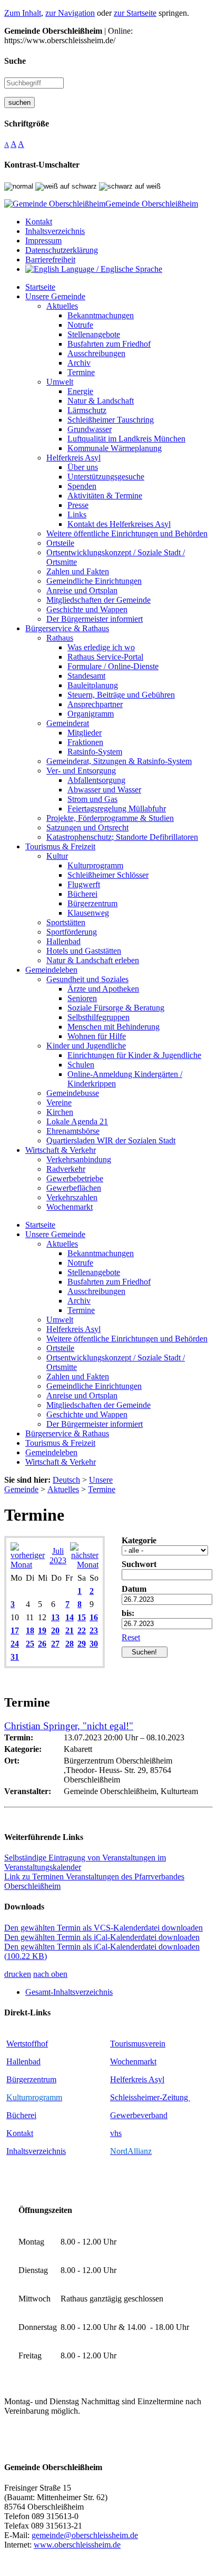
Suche (15, 61)
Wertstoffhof (27, 2044)
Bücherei (21, 2115)
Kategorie (139, 1540)
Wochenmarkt (133, 2061)
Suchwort (139, 1564)
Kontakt (20, 2133)
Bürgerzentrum (31, 2079)
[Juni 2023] (28, 1565)
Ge (115, 2115)
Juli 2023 (58, 1556)
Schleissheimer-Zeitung (150, 2097)
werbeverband (144, 2115)
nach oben (50, 1974)
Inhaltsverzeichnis (36, 2151)
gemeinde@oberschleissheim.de (85, 2535)
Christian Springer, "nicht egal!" (69, 1726)
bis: (128, 1613)
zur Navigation (70, 13)
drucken (18, 1974)
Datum (134, 1589)
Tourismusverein (138, 2044)
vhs (116, 2133)
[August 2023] (84, 1565)
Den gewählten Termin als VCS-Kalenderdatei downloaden (103, 1928)
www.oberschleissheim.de (77, 2545)
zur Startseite (135, 13)
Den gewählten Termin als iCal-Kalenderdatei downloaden (102, 1937)
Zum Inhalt (23, 13)
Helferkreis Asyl (137, 2079)
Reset (131, 1637)
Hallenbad (23, 2061)
